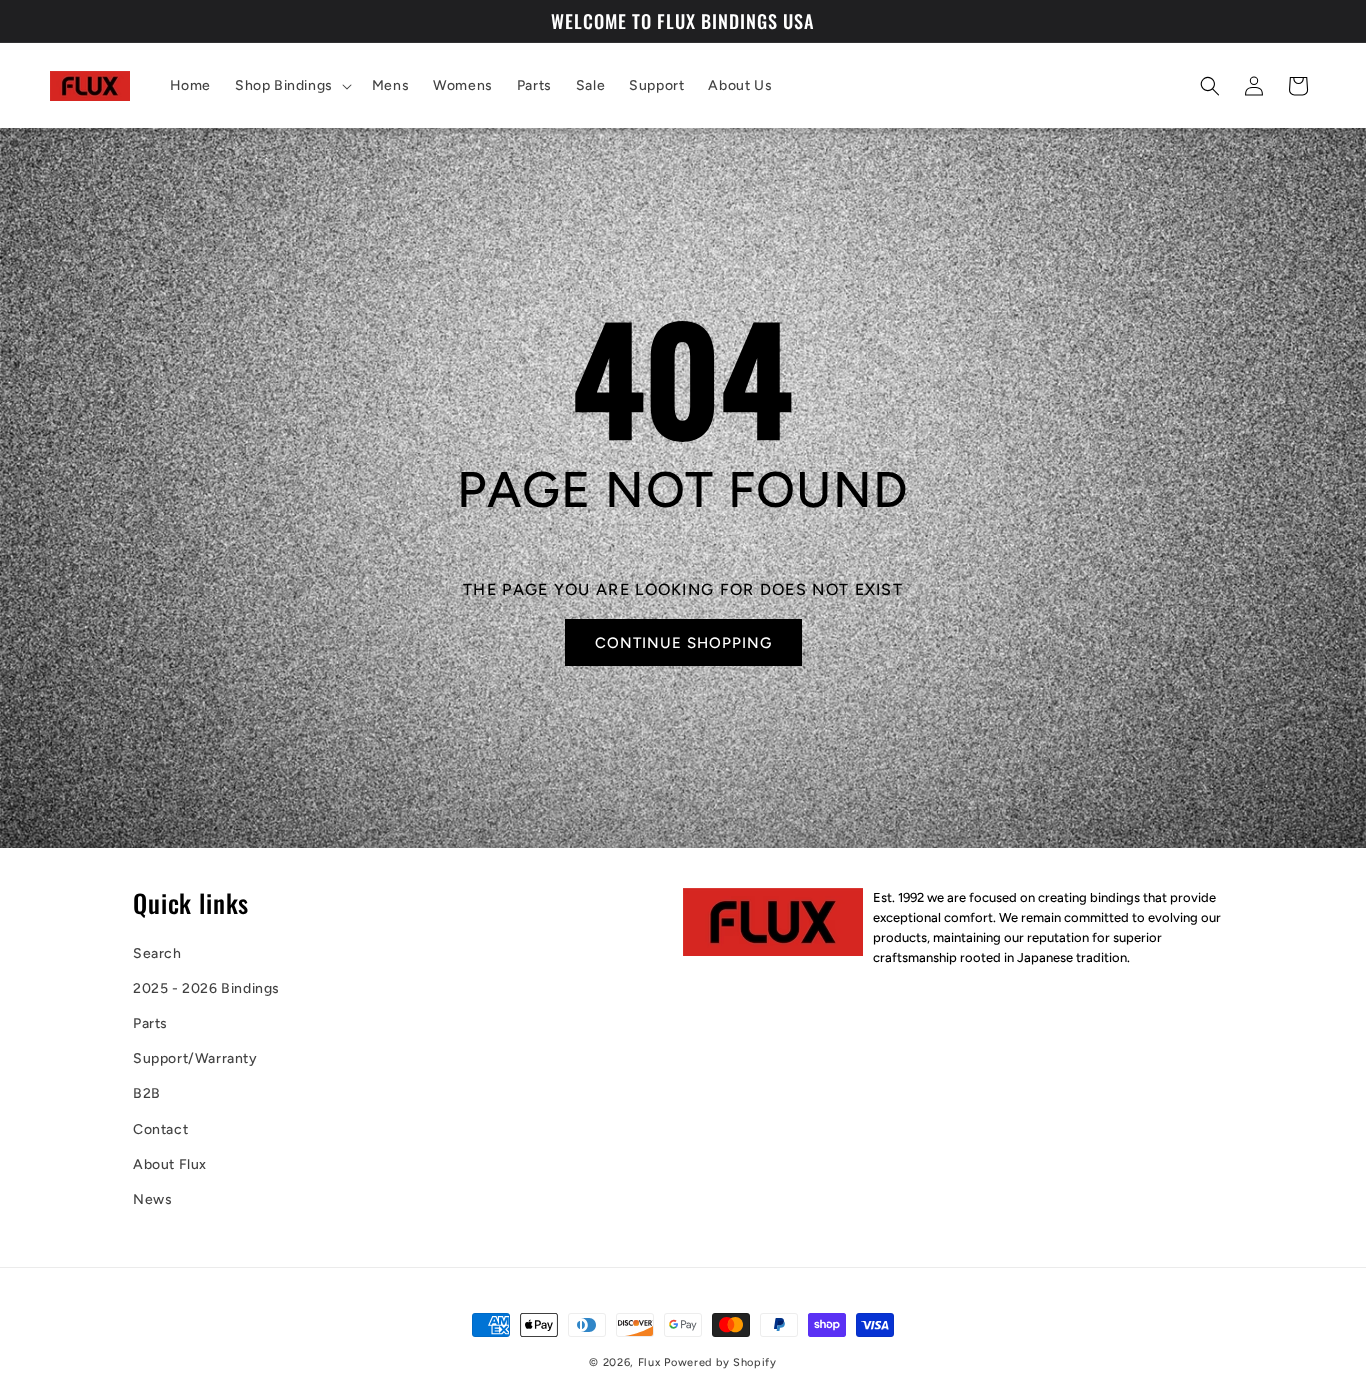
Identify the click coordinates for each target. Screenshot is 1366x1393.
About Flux (170, 1164)
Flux (649, 1362)
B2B (147, 1094)
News (152, 1199)
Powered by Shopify (720, 1362)
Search (157, 953)
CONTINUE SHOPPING (682, 643)
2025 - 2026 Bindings (206, 988)
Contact (160, 1129)
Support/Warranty (195, 1058)
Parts (150, 1023)
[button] (291, 86)
